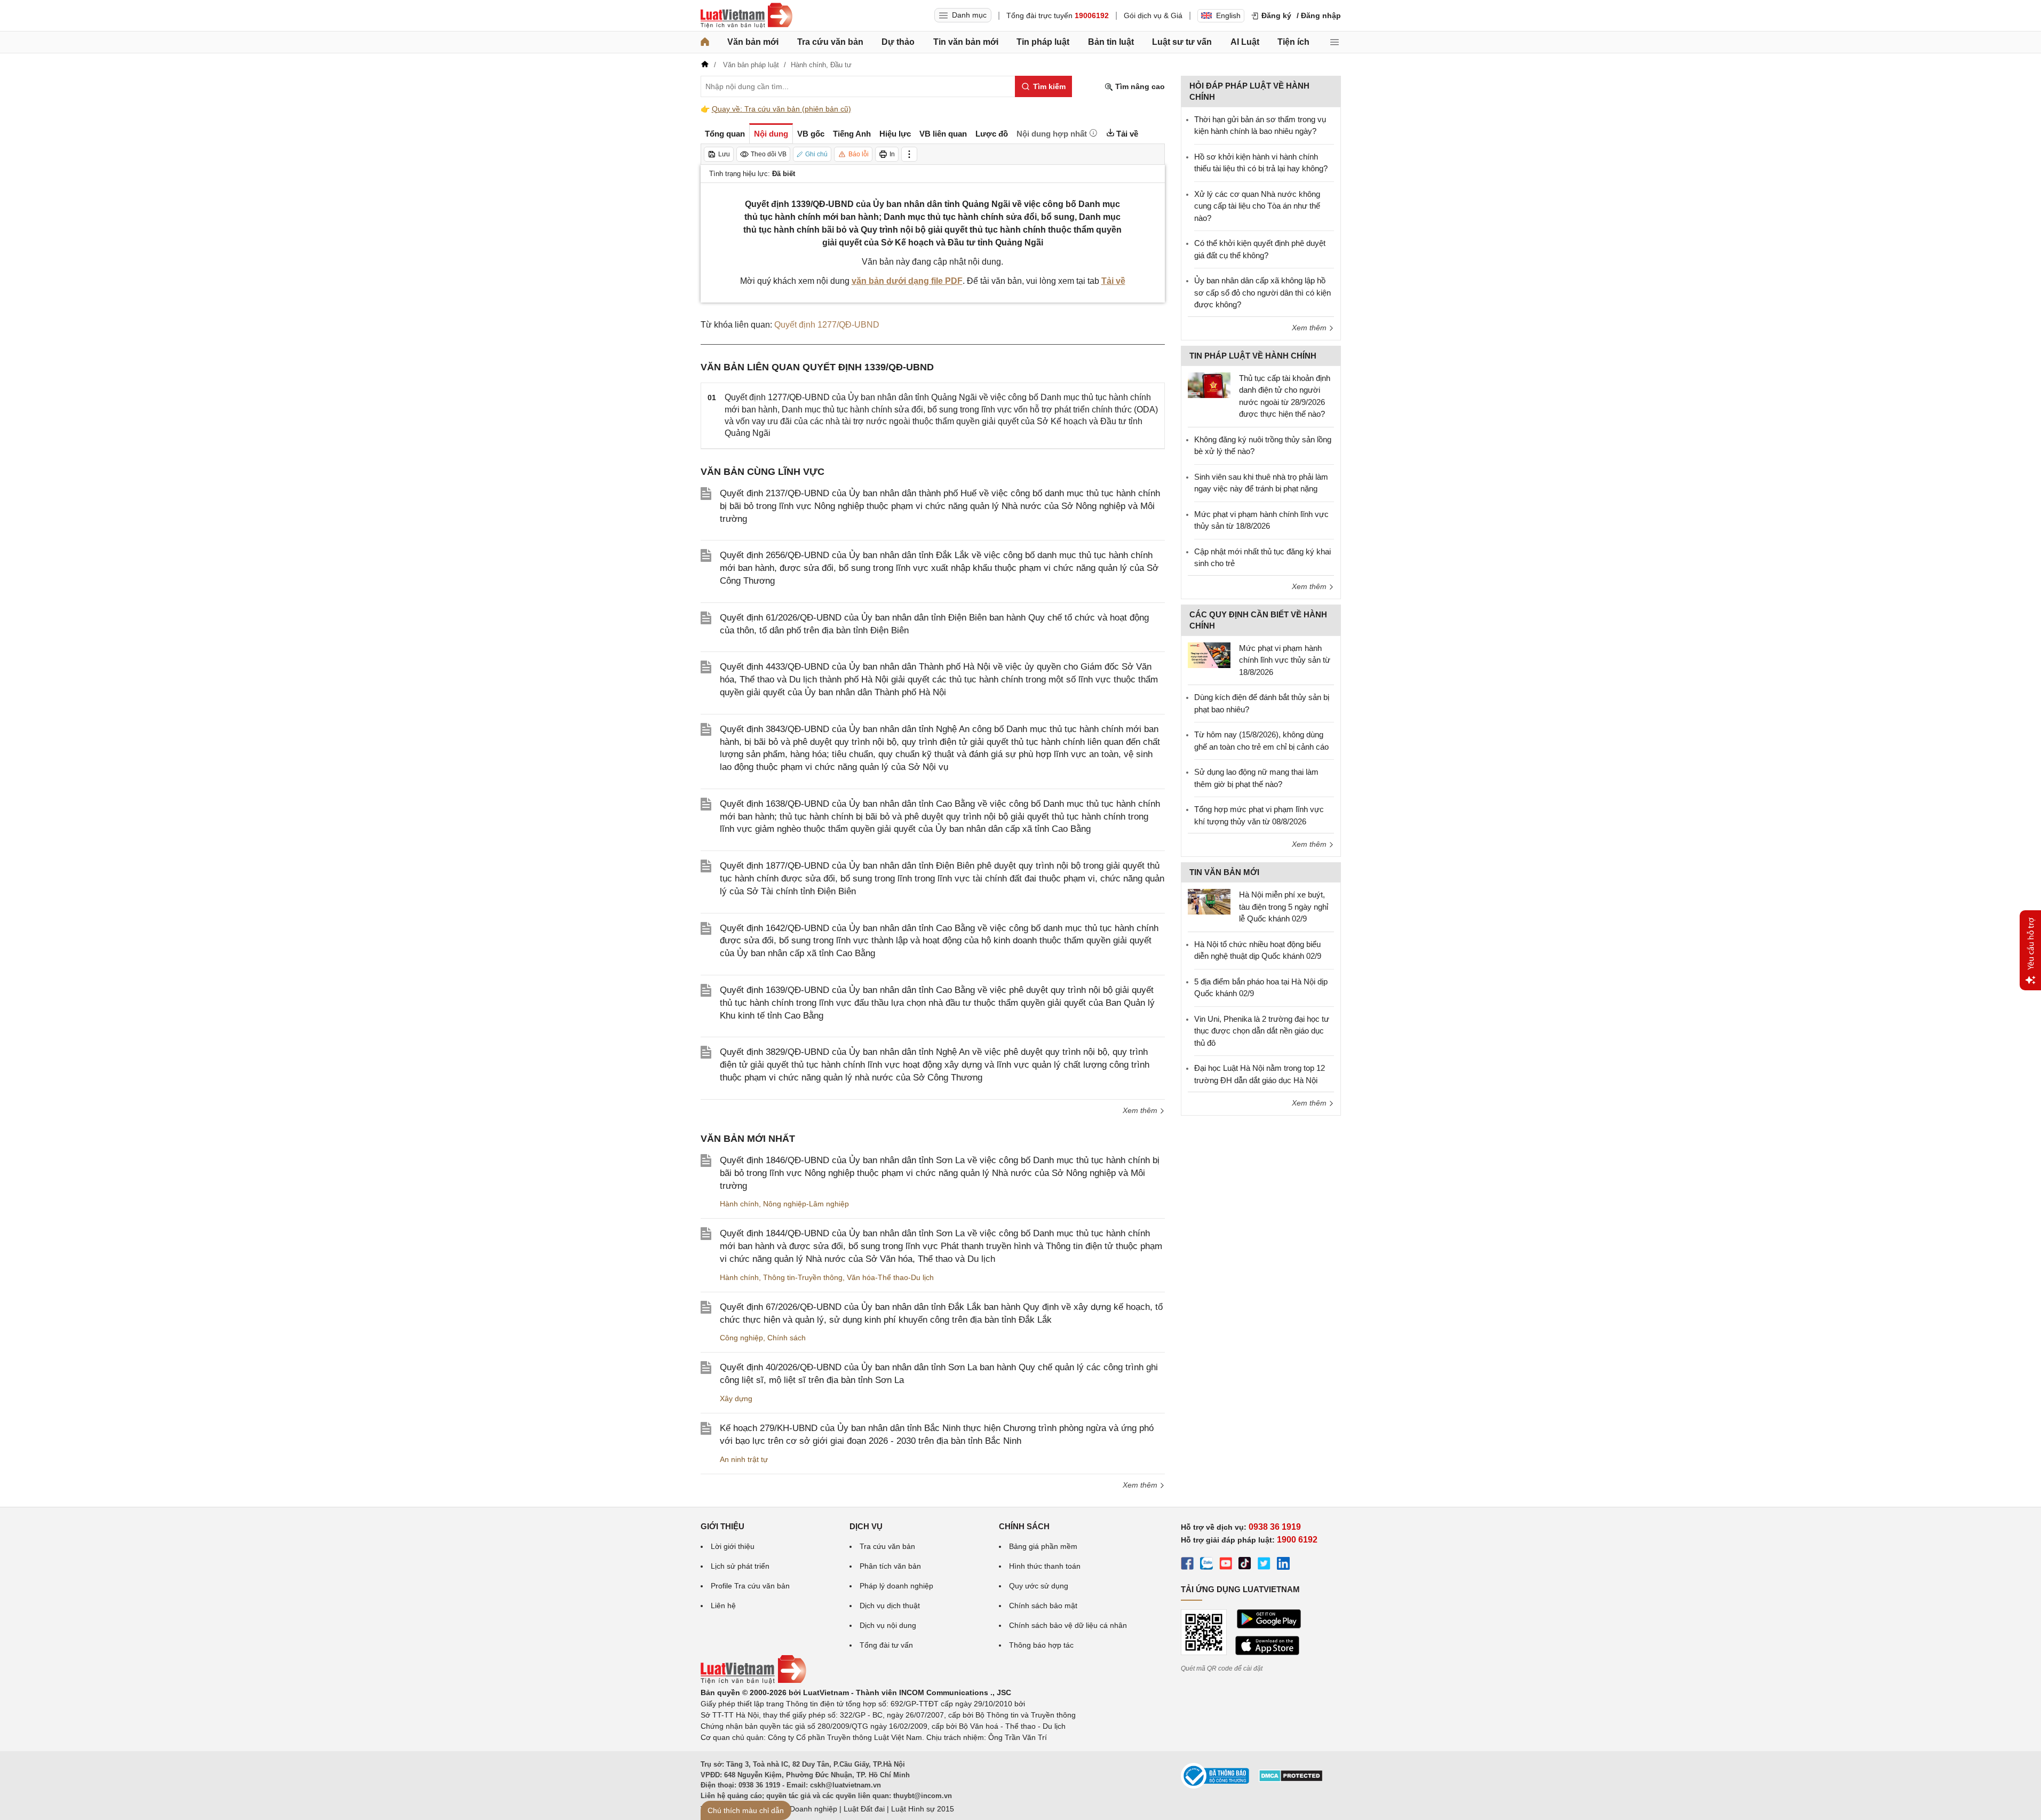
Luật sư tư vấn (1182, 42)
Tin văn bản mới (966, 42)
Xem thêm (1141, 1110)
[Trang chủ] (705, 42)
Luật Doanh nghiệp (805, 1809)
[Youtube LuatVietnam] (1226, 1565)
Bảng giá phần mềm (1043, 1546)
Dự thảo (898, 42)
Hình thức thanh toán (1045, 1566)
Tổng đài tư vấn (886, 1645)
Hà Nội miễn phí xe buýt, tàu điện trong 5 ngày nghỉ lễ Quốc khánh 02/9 (1284, 907)
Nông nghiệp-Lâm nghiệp (806, 1204)
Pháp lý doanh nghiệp (896, 1586)
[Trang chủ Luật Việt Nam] (746, 15)
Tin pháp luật (1043, 42)
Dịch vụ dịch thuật (890, 1606)
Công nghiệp (741, 1338)
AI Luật (1245, 42)
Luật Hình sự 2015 (923, 1809)
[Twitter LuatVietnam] (1264, 1565)
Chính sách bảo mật (1043, 1606)
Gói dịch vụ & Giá (1153, 15)
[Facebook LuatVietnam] (1187, 1565)
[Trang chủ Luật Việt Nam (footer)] (753, 1681)
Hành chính (739, 1204)
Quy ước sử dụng (1039, 1586)
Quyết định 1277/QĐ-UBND (827, 325)
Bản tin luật (1111, 42)
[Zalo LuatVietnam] (1206, 1565)
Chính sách (787, 1338)
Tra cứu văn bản (830, 42)
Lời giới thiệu (733, 1546)
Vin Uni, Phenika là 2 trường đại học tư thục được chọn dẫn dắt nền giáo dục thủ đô (1262, 1031)
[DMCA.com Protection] (1291, 1779)
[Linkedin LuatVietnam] (1283, 1565)
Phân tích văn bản (890, 1566)
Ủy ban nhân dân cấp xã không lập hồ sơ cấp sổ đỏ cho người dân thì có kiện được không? (1262, 292)
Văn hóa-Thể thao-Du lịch (890, 1277)
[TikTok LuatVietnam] (1245, 1565)
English (1228, 15)
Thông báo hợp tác (1041, 1645)
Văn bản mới (753, 42)
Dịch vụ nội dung (888, 1625)
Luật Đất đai (864, 1809)
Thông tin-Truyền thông (803, 1277)
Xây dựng (736, 1398)
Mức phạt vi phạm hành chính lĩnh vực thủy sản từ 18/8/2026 (1285, 660)
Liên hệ (723, 1606)
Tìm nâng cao (1139, 86)
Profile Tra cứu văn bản (750, 1586)
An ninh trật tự (744, 1459)
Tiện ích (1293, 42)
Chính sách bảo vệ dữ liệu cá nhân (1068, 1625)
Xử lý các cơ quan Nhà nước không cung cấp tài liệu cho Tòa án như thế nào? (1257, 206)
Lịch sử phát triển (740, 1566)
